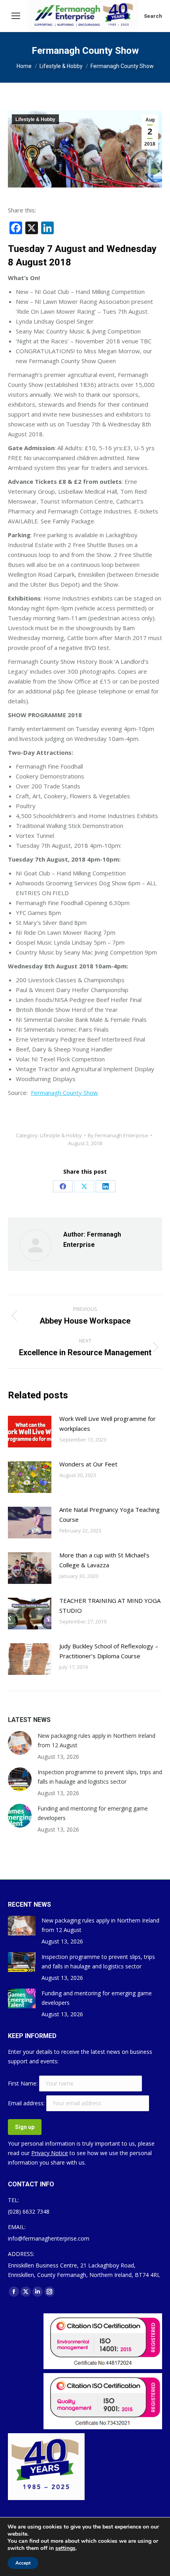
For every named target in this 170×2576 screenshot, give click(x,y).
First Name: (24, 2083)
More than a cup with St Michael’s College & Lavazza (104, 1560)
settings (65, 2548)
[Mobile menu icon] (16, 16)
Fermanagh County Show (64, 1093)
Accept (23, 2563)
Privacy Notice (50, 2153)
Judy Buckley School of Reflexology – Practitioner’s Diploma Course (109, 1651)
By (118, 1135)
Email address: (27, 2103)
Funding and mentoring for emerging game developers (93, 1813)
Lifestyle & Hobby (35, 119)
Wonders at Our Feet (88, 1464)
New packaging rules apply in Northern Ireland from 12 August (96, 1740)
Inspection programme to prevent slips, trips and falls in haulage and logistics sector (100, 1777)
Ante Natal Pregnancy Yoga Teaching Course (110, 1514)
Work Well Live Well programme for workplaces (108, 1423)
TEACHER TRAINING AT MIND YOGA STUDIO (110, 1605)
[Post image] (30, 1432)
